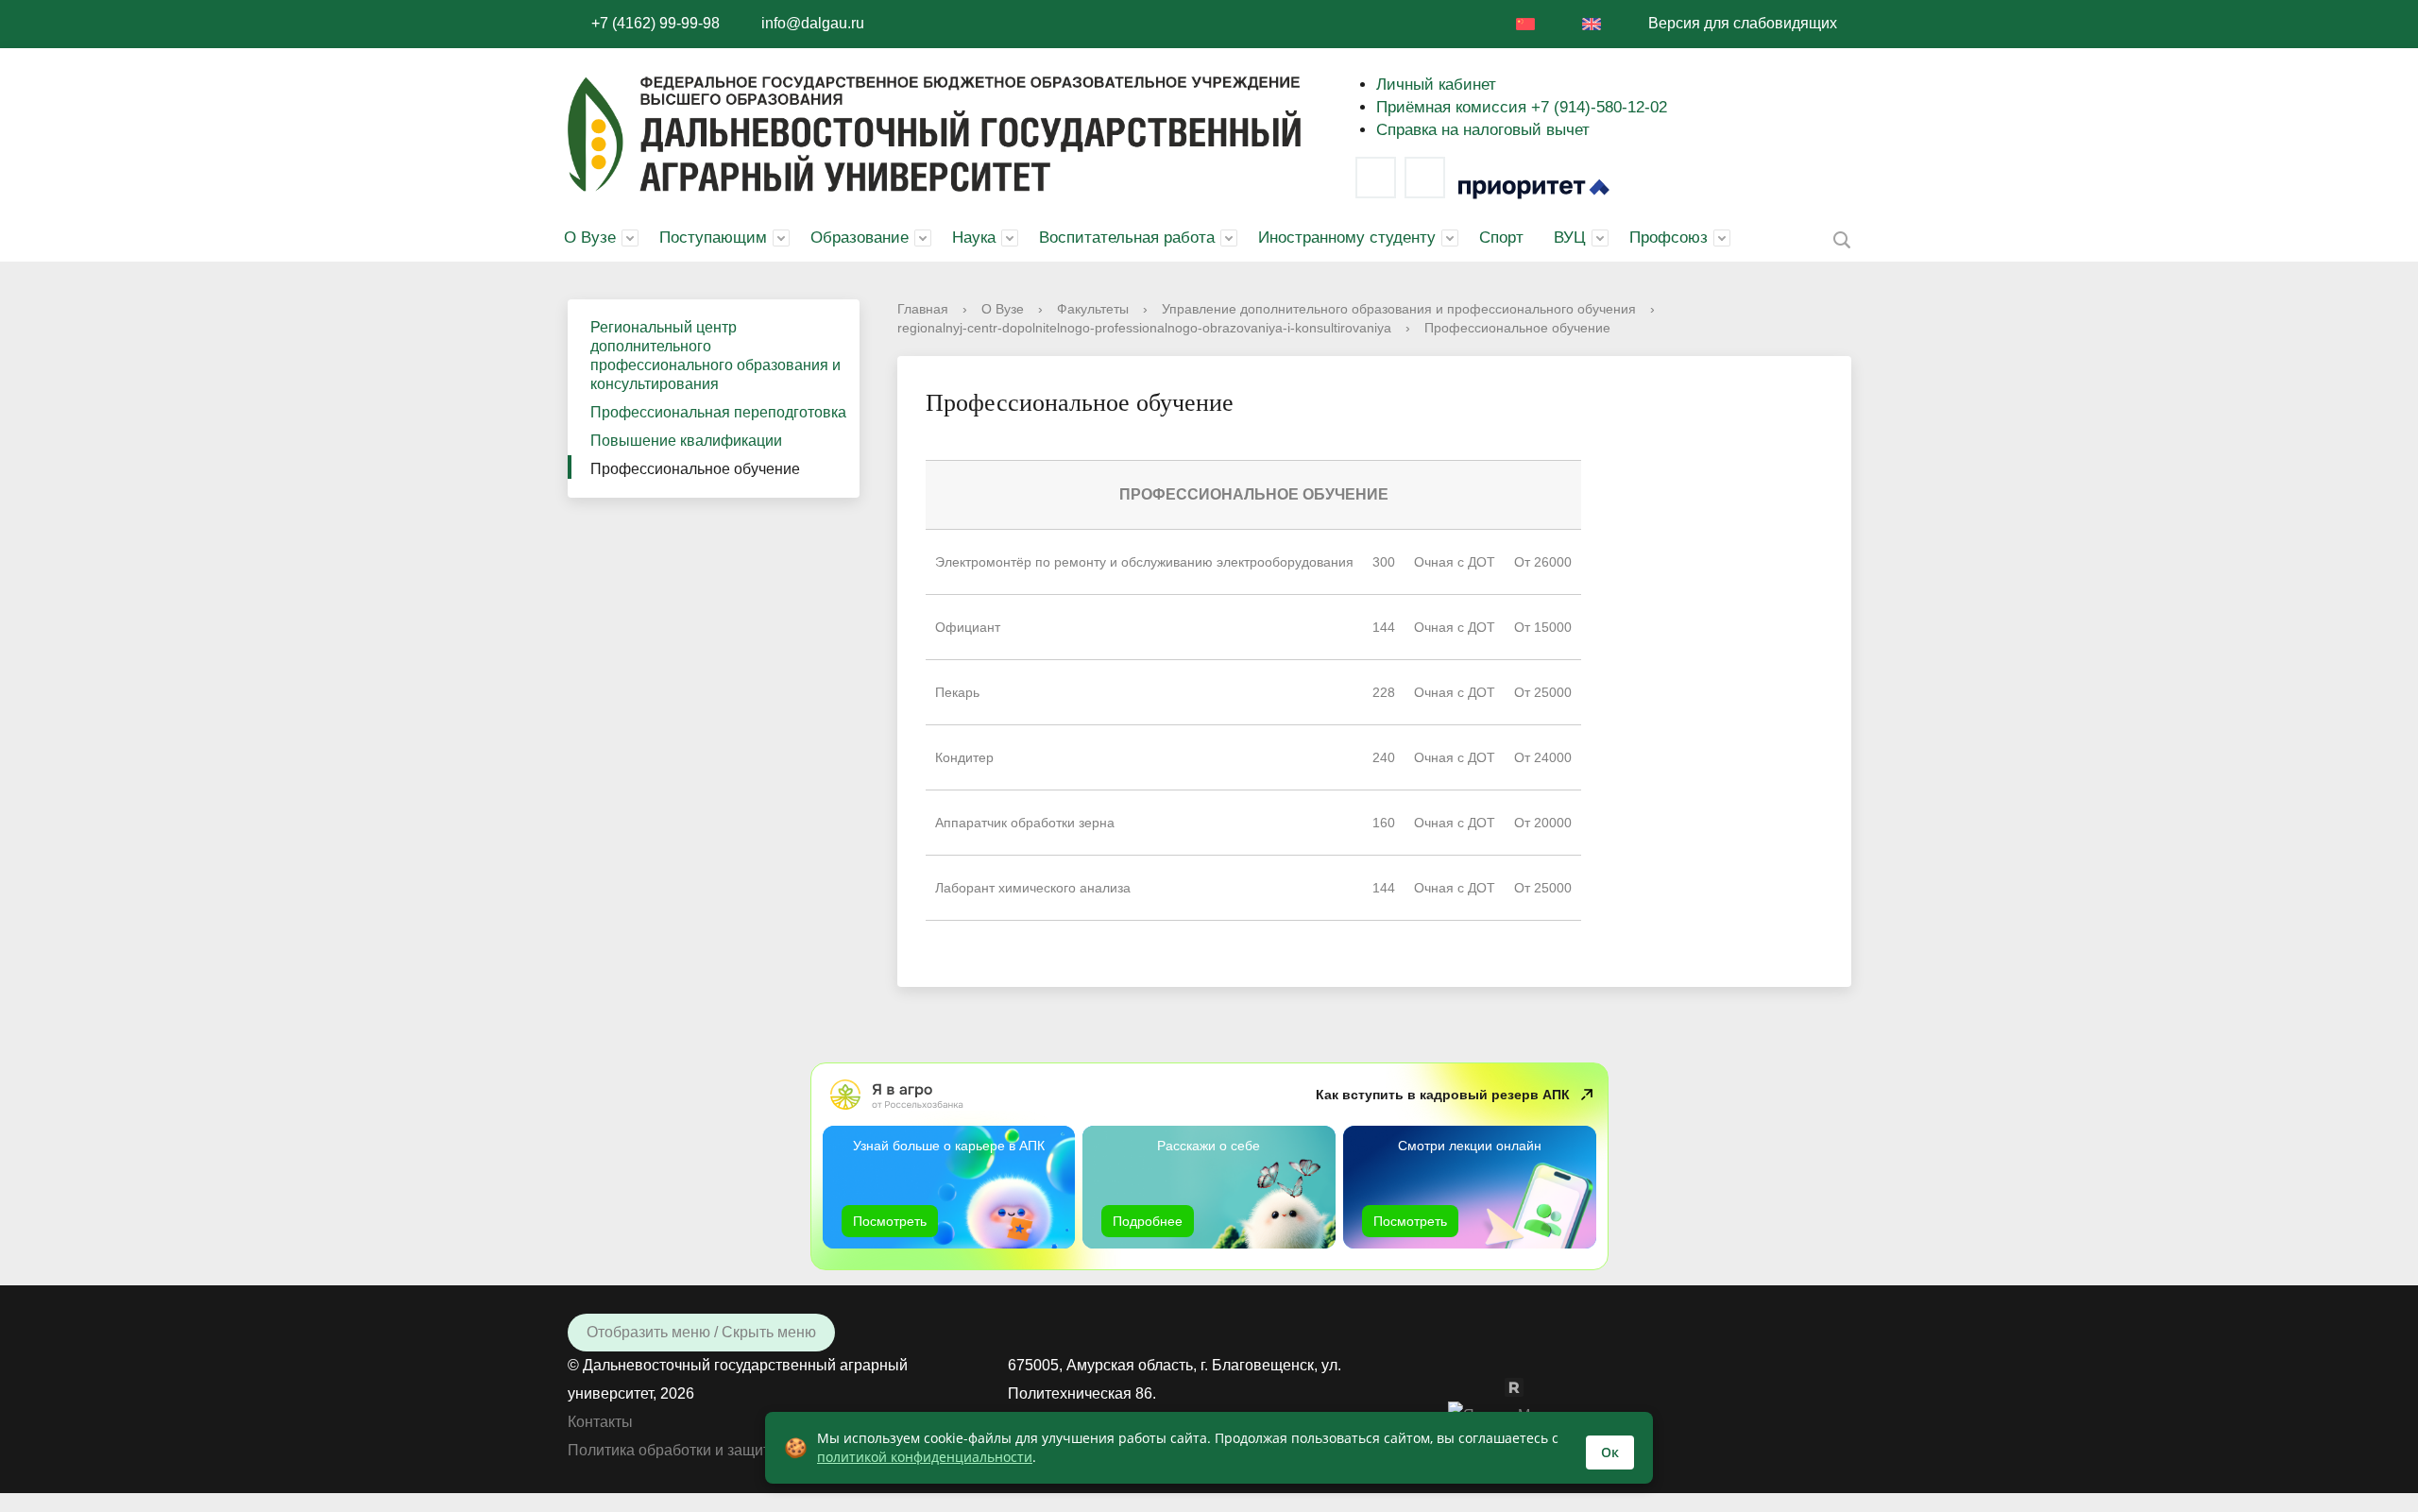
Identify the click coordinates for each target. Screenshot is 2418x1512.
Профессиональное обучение (695, 469)
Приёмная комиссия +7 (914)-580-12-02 (1522, 107)
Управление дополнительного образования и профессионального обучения (1399, 309)
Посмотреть (890, 1221)
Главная (923, 309)
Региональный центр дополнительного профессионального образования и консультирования (715, 356)
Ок (1610, 1452)
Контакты (600, 1422)
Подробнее (1148, 1221)
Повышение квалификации (686, 441)
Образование (860, 238)
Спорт (1501, 238)
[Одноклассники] (1495, 1386)
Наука (974, 238)
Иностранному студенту (1347, 238)
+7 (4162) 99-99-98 (656, 23)
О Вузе (590, 238)
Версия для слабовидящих (1743, 23)
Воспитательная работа (1127, 238)
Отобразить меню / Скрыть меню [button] (701, 1332)
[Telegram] (1425, 178)
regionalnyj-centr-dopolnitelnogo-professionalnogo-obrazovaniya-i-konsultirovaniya (1144, 328)
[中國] (1525, 24)
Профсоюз (1669, 238)
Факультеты (1093, 309)
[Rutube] (1524, 1386)
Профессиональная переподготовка (718, 412)
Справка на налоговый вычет (1483, 130)
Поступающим (713, 238)
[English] (1592, 24)
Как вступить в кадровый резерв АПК (1443, 1095)
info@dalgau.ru (813, 23)
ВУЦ (1570, 238)
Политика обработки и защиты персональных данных (756, 1450)
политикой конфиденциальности (925, 1457)
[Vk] (1376, 178)
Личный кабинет (1436, 85)
